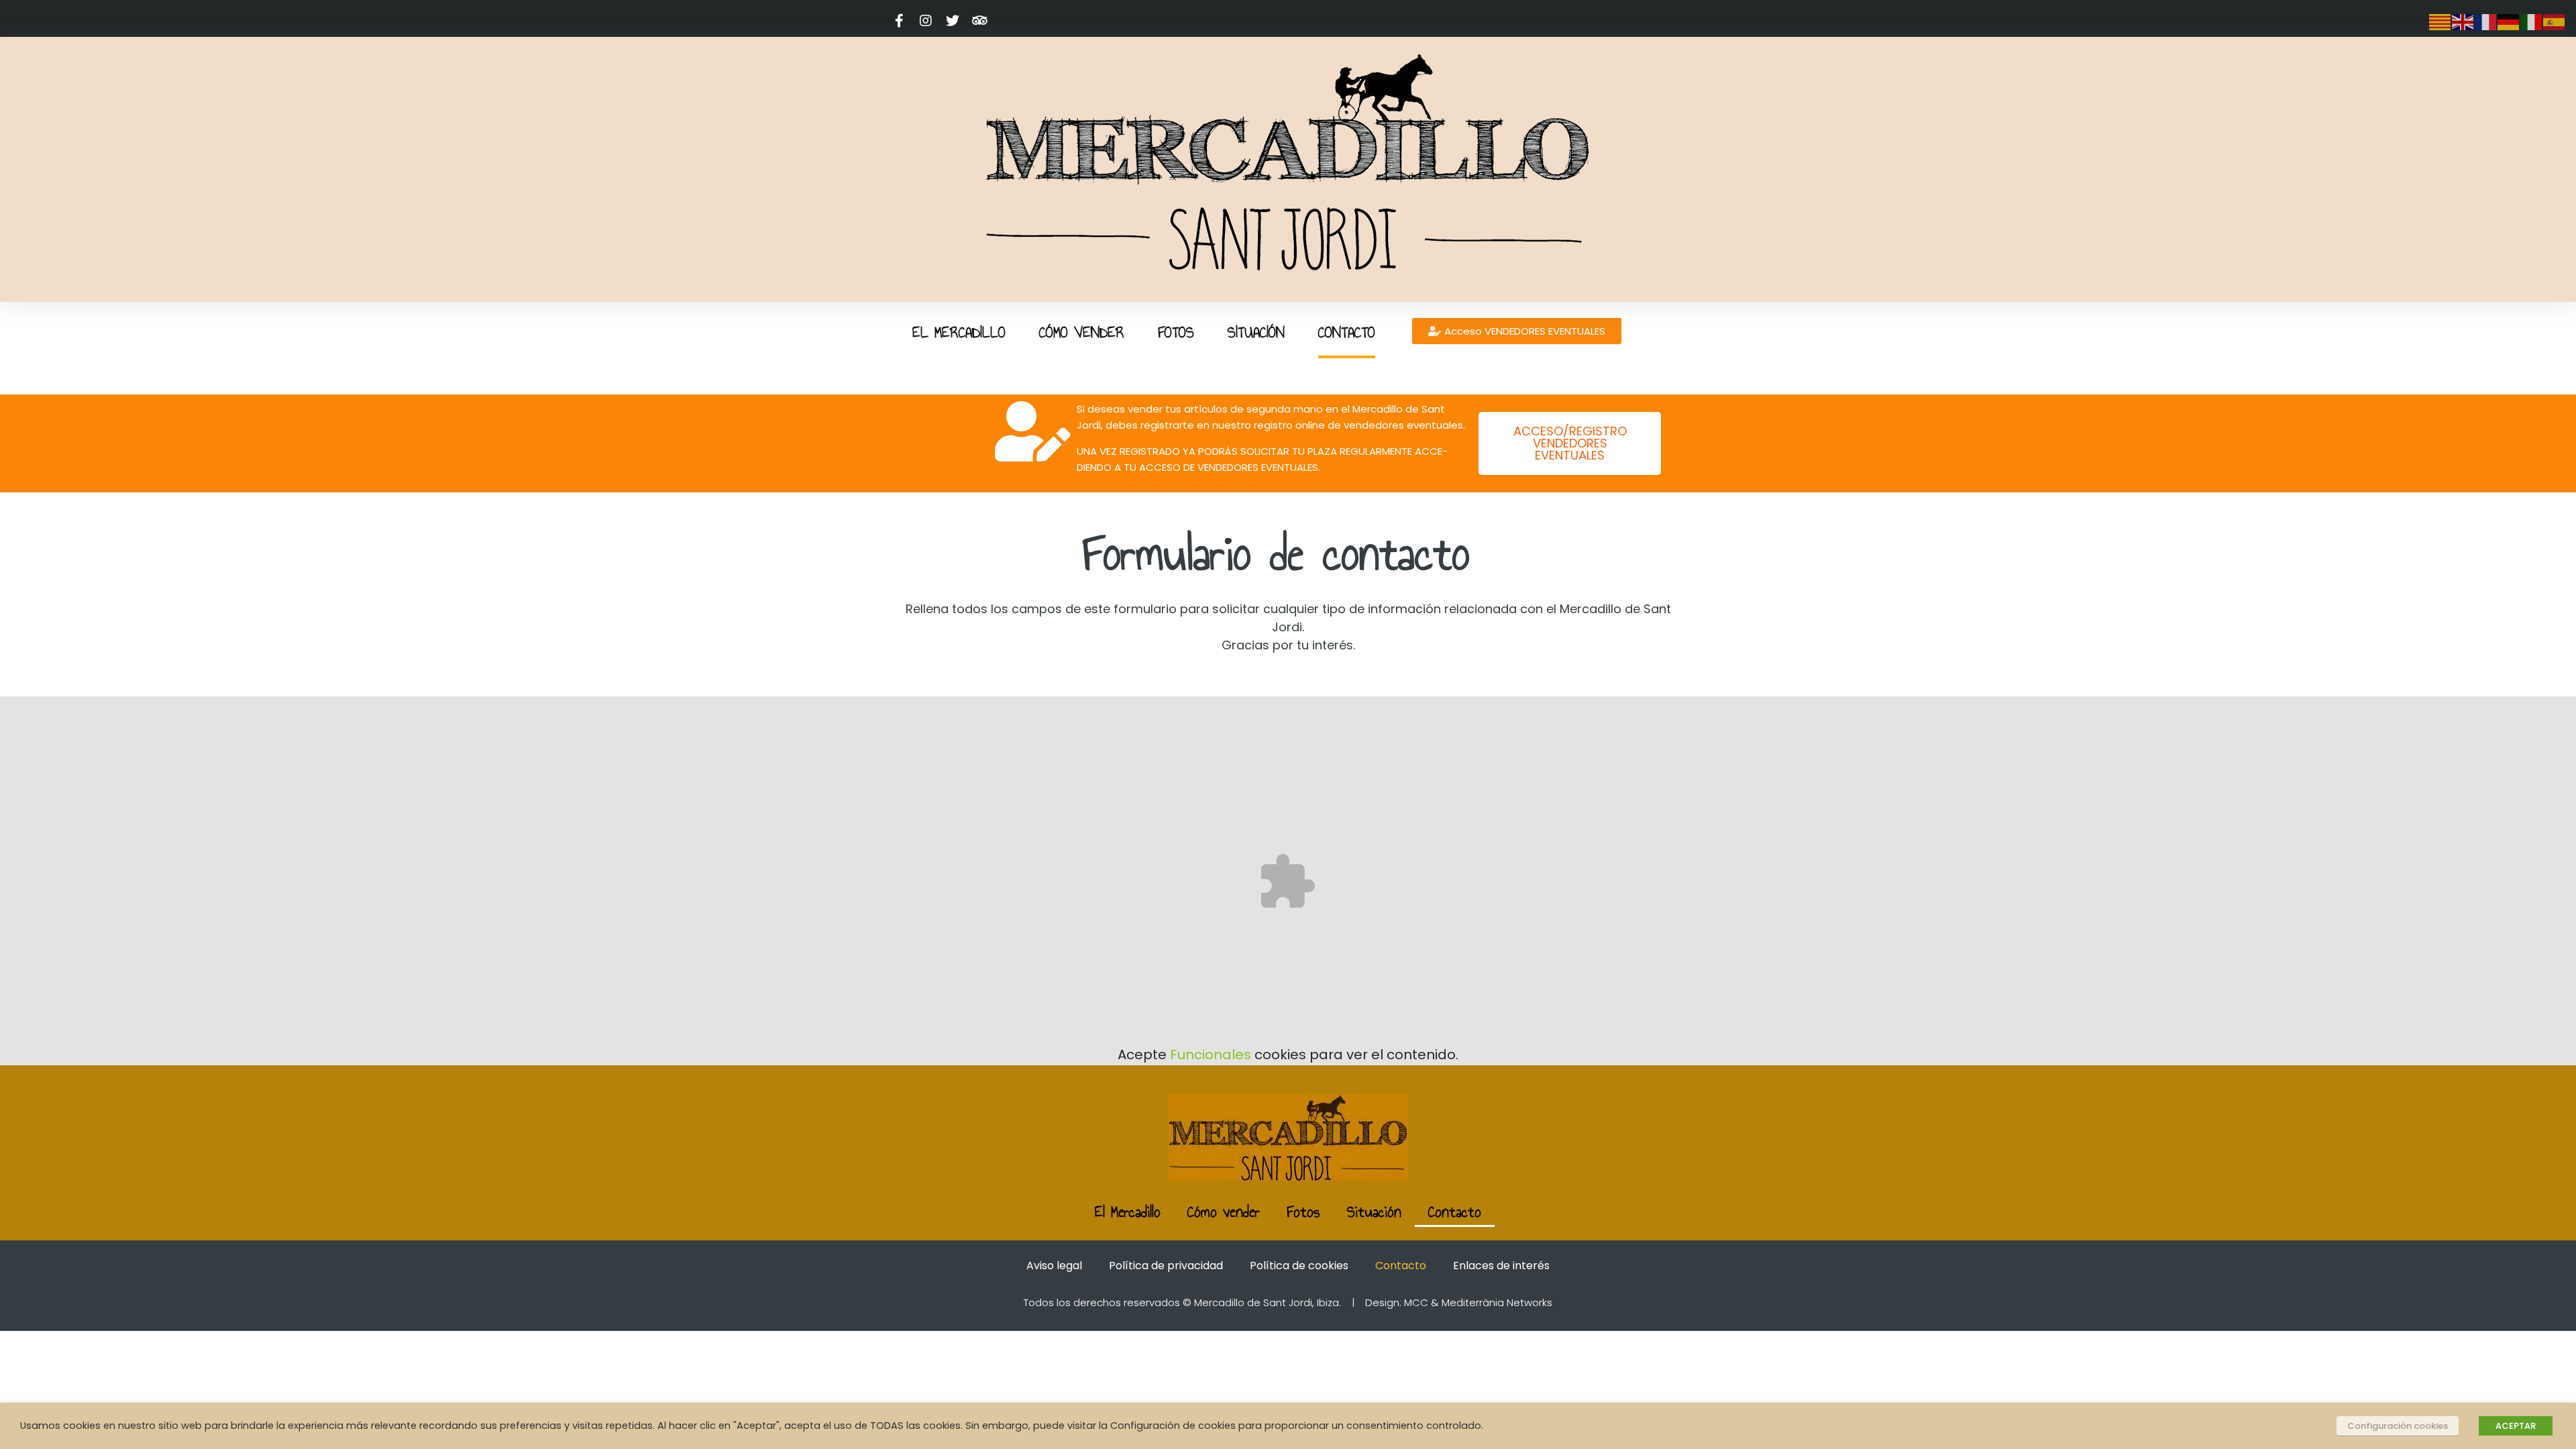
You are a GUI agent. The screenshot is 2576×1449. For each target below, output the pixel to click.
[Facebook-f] (899, 21)
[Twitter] (953, 21)
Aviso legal (1054, 1266)
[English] (2463, 21)
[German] (2509, 21)
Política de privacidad (1166, 1266)
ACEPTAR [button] (2516, 1426)
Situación (1374, 1212)
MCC (1416, 1302)
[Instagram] (926, 21)
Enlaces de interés (1501, 1266)
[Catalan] (2440, 21)
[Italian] (2532, 21)
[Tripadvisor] (979, 21)
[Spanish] (2555, 21)
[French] (2486, 21)
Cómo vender (1224, 1212)
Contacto (1455, 1212)
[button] (1517, 331)
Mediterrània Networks (1497, 1302)
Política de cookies (1299, 1266)
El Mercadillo (1128, 1212)
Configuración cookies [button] (2398, 1426)
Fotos (1303, 1212)
